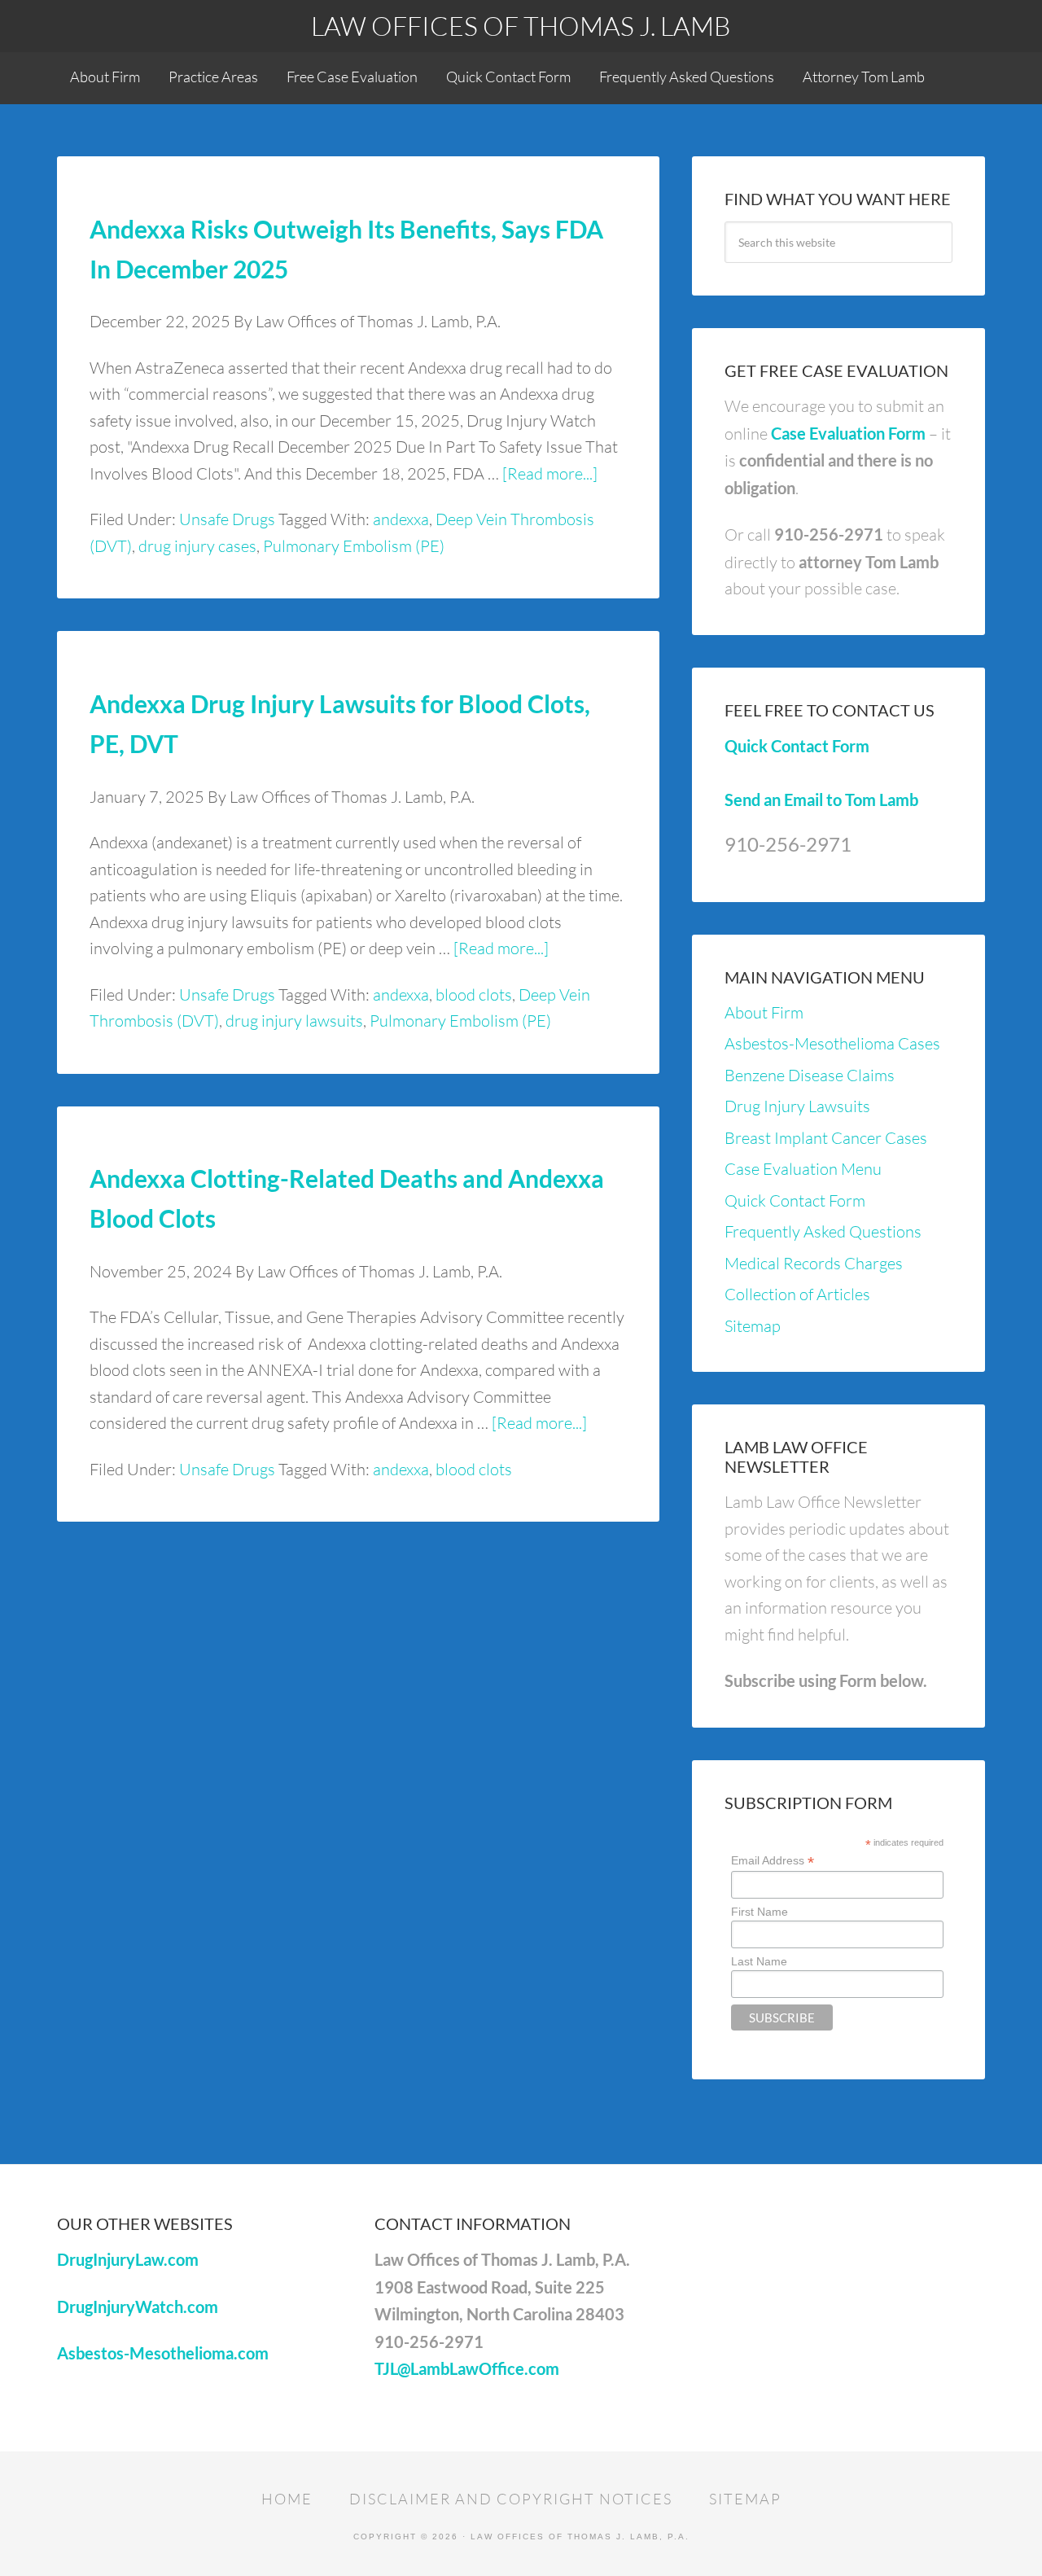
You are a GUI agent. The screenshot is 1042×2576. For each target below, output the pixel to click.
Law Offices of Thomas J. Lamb (521, 26)
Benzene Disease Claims (810, 1075)
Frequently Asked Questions (823, 1231)
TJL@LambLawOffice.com (467, 2368)
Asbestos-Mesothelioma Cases (832, 1043)
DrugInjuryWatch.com (138, 2307)
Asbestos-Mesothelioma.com (163, 2353)
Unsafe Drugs (227, 519)
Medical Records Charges (814, 1263)
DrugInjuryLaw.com (128, 2259)
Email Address (773, 1861)
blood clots (474, 994)
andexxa (401, 519)
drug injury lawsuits (294, 1021)
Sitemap (753, 1326)
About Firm (764, 1012)
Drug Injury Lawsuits (797, 1106)
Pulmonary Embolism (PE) (354, 546)
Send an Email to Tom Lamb (821, 800)
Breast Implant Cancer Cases (826, 1138)
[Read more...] (550, 473)
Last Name (759, 1961)
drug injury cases (197, 546)
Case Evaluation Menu (803, 1169)
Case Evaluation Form (848, 433)
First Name (760, 1912)
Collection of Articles (797, 1294)
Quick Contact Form (797, 746)
